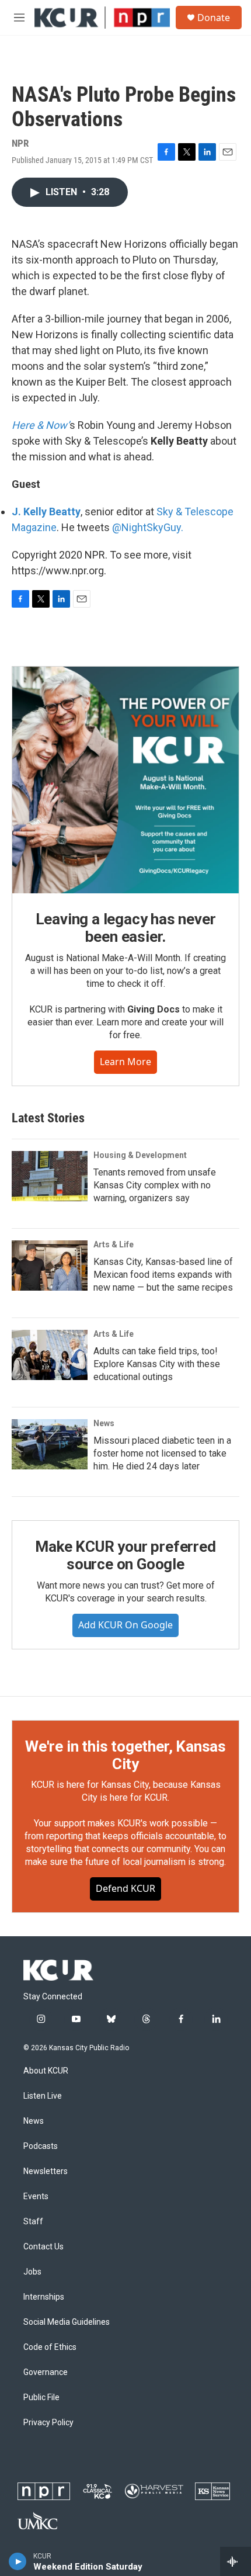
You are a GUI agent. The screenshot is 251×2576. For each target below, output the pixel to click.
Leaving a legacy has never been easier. (126, 928)
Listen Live (43, 2096)
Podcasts (41, 2146)
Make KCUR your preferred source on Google (125, 1555)
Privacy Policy (48, 2423)
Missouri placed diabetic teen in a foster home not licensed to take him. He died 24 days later (162, 1453)
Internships (44, 2297)
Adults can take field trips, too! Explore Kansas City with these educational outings (157, 1364)
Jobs (32, 2272)
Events (36, 2197)
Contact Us (43, 2247)
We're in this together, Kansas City (125, 1755)
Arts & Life (114, 1244)
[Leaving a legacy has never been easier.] (125, 780)
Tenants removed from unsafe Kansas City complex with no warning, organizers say (155, 1185)
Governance (46, 2372)
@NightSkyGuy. (148, 527)
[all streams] (236, 2561)
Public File (41, 2398)
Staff (33, 2222)
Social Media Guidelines (67, 2322)
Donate (214, 18)
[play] (18, 2561)
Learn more (125, 1062)
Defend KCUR (125, 1888)
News (104, 1423)
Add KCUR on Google (125, 1625)
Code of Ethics (50, 2347)
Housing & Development (140, 1155)
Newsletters (46, 2171)
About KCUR (46, 2071)
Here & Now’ (41, 425)
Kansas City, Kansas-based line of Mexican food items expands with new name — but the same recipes (163, 1275)
